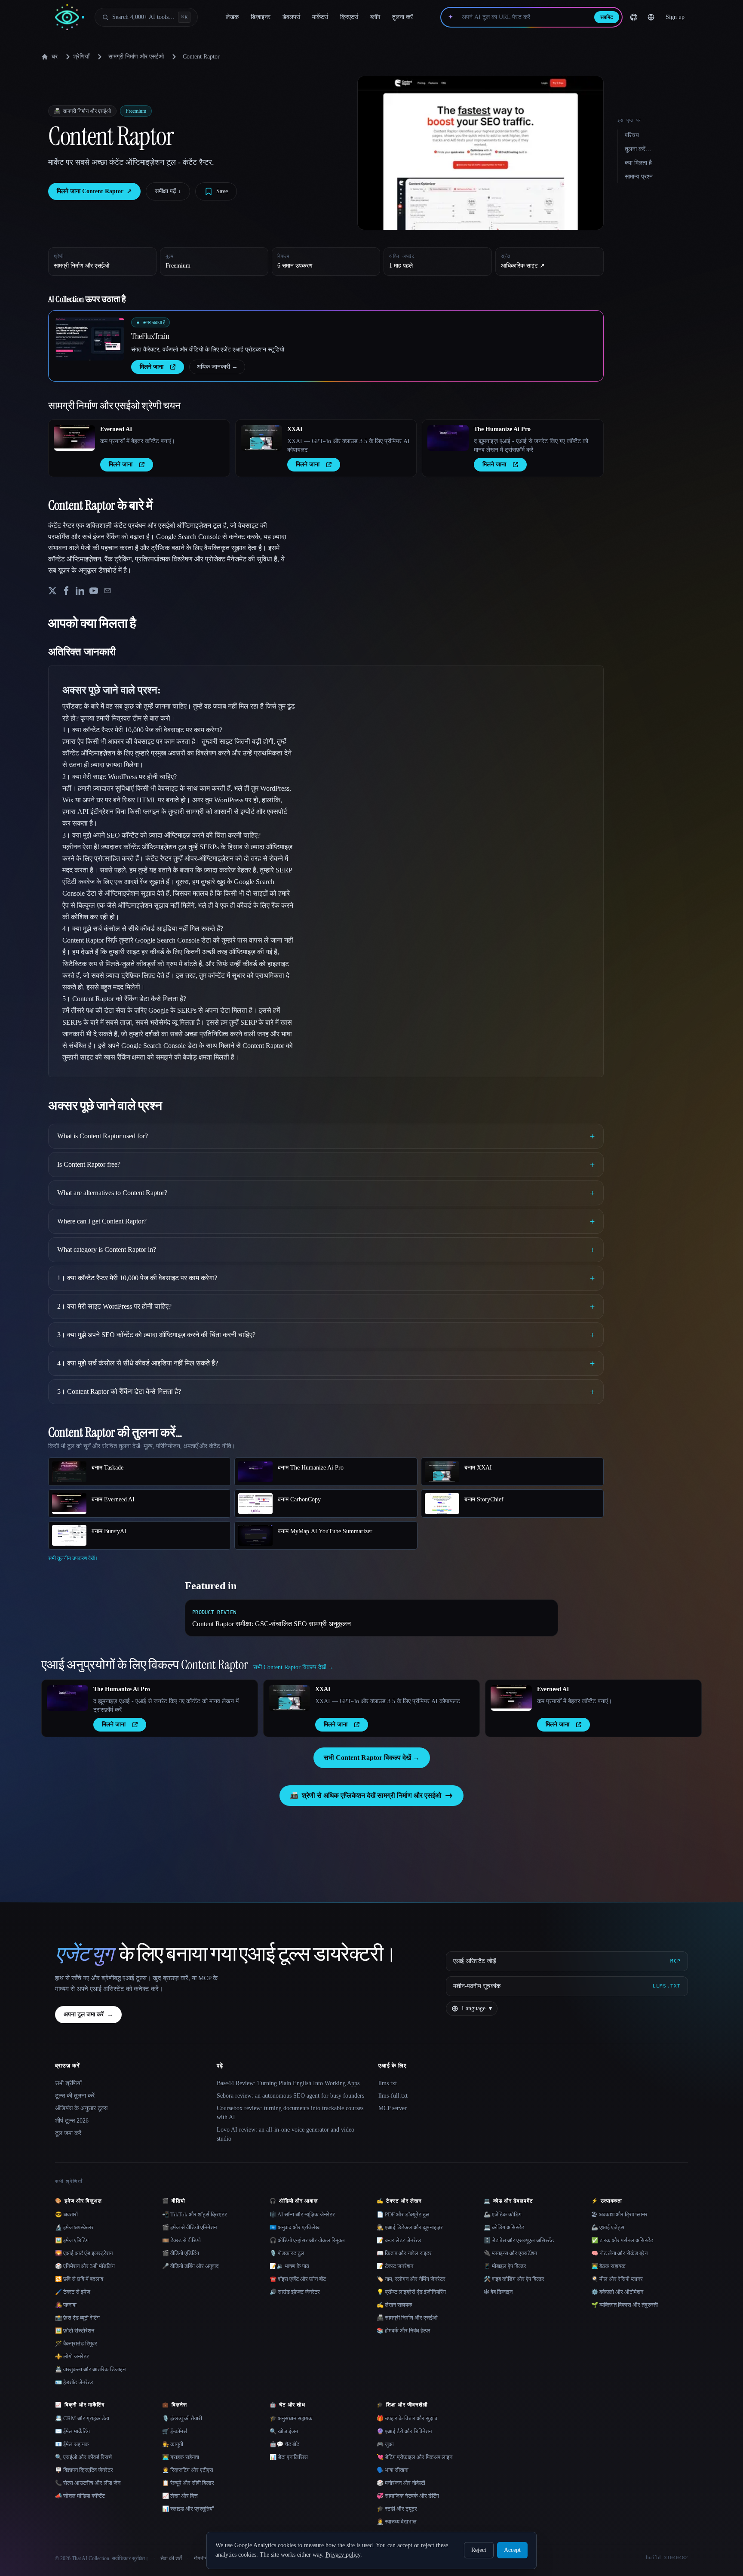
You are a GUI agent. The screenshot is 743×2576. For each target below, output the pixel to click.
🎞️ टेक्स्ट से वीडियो (181, 2240)
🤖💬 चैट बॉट (284, 2444)
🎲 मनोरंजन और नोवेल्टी (401, 2483)
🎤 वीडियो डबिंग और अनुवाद (190, 2266)
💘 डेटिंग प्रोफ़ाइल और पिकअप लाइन (414, 2457)
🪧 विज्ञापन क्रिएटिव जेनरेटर (84, 2470)
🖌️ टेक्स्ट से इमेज (73, 2292)
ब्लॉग (375, 17)
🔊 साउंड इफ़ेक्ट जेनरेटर (295, 2292)
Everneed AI (116, 429)
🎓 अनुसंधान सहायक (291, 2418)
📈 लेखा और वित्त (180, 2496)
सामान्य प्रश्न (639, 177)
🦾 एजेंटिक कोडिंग (503, 2214)
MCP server (393, 2108)
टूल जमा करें (68, 2133)
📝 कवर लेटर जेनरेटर (399, 2240)
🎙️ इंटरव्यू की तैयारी (182, 2418)
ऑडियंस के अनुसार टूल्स (81, 2108)
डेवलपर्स (291, 17)
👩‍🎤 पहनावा (66, 2305)
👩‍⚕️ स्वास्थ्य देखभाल (397, 2522)
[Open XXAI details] (261, 438)
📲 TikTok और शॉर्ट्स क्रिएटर (195, 2214)
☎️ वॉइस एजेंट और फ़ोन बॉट (298, 2279)
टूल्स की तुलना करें (75, 2096)
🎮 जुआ (385, 2444)
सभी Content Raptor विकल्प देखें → (372, 1758)
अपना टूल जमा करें (88, 2014)
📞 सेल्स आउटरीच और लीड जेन (88, 2483)
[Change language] (651, 17)
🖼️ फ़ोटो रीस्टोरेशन (75, 2331)
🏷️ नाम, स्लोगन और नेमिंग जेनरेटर (411, 2279)
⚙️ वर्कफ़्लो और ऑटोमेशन (617, 2292)
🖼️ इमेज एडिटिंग (72, 2240)
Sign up (675, 17)
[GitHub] (634, 17)
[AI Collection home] (70, 17)
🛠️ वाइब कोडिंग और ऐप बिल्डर (514, 2279)
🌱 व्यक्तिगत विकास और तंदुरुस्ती (625, 2305)
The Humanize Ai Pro (502, 429)
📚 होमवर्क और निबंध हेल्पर (404, 2331)
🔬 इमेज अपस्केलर (74, 2227)
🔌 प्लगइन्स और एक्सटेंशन (510, 2253)
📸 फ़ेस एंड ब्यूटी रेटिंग (77, 2318)
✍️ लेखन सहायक (395, 2305)
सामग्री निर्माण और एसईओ (136, 57)
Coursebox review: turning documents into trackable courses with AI (290, 2113)
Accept (512, 2550)
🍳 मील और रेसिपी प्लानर (617, 2279)
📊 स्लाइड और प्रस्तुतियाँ (188, 2509)
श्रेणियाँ (81, 57)
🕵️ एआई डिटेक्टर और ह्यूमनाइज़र (410, 2227)
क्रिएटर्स (349, 17)
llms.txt (388, 2083)
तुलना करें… (638, 149)
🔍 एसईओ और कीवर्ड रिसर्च (83, 2457)
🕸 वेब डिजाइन (498, 2292)
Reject (479, 2550)
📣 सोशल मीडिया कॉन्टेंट (80, 2496)
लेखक (232, 17)
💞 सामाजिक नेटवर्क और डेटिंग (408, 2496)
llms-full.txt (393, 2096)
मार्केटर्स (320, 17)
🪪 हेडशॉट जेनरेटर (74, 2382)
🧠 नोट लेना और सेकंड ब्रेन (619, 2253)
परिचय (632, 135)
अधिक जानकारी (217, 367)
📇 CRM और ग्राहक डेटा (82, 2418)
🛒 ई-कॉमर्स (175, 2431)
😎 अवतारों (66, 2214)
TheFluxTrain (150, 336)
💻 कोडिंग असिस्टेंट (504, 2227)
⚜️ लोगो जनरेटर (72, 2356)
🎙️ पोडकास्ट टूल (287, 2253)
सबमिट (607, 17)
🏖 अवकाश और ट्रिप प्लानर (619, 2214)
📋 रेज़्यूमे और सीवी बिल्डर (188, 2483)
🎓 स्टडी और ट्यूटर (397, 2509)
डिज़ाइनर (261, 17)
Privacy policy (343, 2555)
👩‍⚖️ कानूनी (173, 2444)
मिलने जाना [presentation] (152, 367)
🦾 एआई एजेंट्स (608, 2227)
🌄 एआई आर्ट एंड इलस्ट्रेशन (84, 2253)
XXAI (295, 429)
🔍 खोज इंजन (284, 2431)
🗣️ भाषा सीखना (393, 2470)
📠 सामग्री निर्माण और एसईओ (407, 2318)
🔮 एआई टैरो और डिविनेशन (404, 2431)
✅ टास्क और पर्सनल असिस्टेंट (622, 2240)
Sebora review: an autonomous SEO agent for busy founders (290, 2096)
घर (55, 57)
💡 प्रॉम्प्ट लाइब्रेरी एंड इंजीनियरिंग (411, 2292)
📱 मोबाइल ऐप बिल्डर (505, 2266)
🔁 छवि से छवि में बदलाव (79, 2279)
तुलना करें (402, 17)
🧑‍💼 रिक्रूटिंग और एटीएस (188, 2470)
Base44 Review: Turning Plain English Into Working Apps (288, 2083)
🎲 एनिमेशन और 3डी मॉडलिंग (85, 2266)
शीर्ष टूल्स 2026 (72, 2121)
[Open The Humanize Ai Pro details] (448, 438)
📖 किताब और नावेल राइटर (404, 2253)
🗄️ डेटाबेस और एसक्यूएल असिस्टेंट (519, 2240)
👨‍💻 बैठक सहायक (608, 2266)
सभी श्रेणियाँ (68, 2083)
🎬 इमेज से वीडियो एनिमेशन (189, 2227)
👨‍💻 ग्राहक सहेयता (181, 2457)
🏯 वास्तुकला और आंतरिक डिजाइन (90, 2369)
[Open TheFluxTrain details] (90, 339)
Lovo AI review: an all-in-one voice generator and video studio (286, 2134)
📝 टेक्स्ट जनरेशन (395, 2266)
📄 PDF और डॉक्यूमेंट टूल (403, 2214)
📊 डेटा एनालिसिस (289, 2457)
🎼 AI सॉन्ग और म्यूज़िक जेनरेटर (302, 2214)
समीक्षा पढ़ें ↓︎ (168, 191)
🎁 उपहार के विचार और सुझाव (407, 2418)
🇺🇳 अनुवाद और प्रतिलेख (295, 2227)
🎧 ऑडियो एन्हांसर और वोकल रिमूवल (307, 2240)
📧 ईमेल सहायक (72, 2444)
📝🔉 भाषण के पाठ (289, 2266)
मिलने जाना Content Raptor (94, 191)
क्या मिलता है (638, 163)
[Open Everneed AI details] (74, 438)
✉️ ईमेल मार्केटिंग (72, 2431)
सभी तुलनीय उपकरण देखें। (73, 1558)
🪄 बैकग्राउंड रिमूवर (76, 2343)
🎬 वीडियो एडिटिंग (181, 2253)
